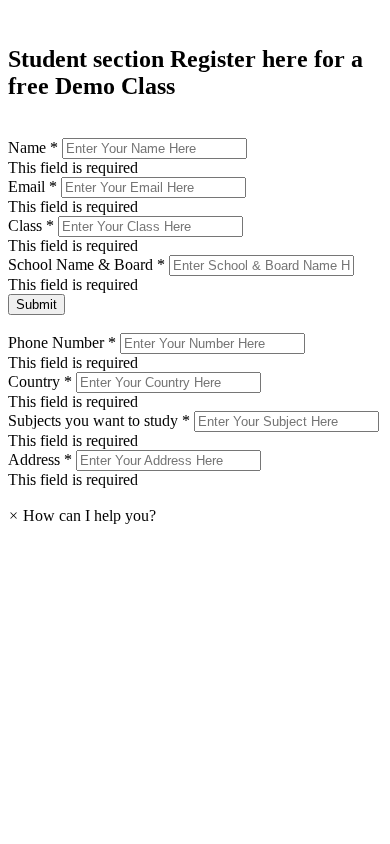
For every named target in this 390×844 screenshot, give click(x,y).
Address (42, 459)
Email (34, 186)
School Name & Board (88, 264)
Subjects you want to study (101, 420)
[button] (82, 515)
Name (35, 147)
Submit (36, 304)
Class (33, 225)
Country (42, 381)
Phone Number (64, 342)
